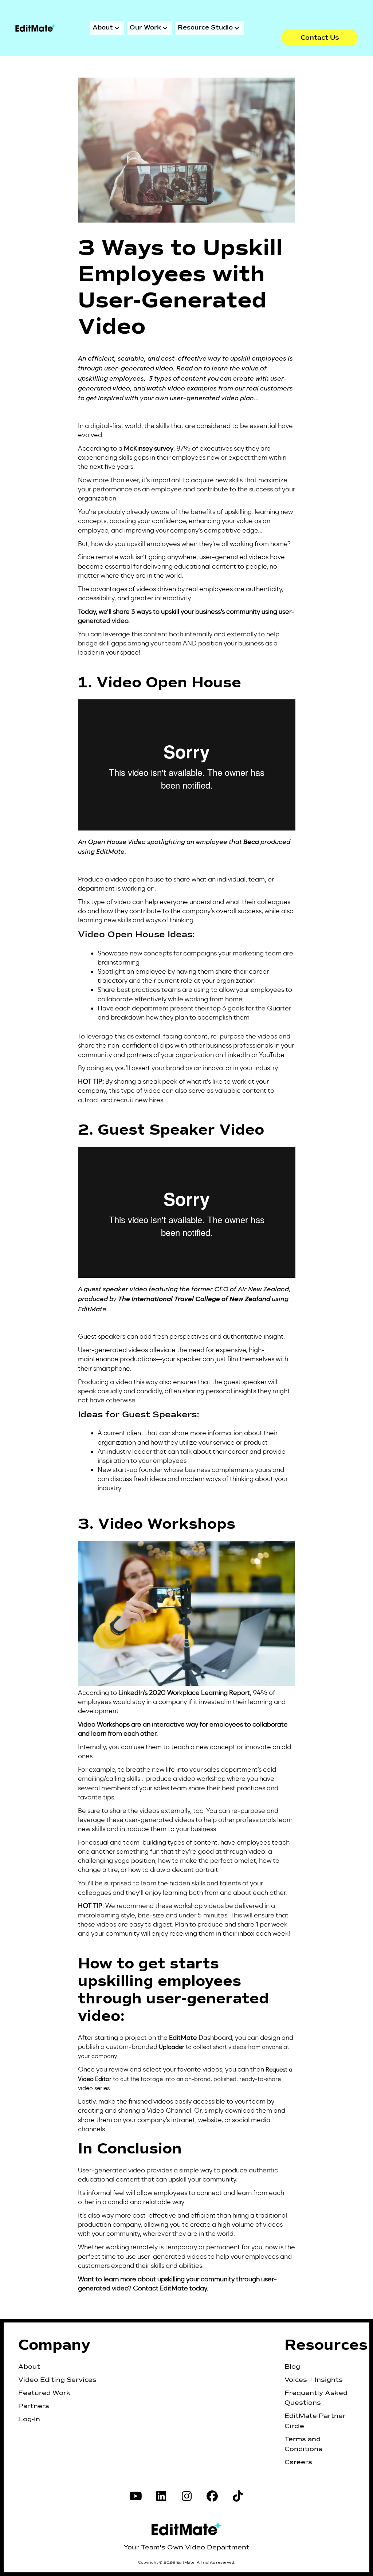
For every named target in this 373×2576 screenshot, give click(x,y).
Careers (298, 2462)
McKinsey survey (149, 448)
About (29, 2367)
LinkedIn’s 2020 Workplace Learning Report (184, 1693)
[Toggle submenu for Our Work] (165, 28)
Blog (292, 2367)
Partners (34, 2406)
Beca (251, 842)
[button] (320, 38)
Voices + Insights (314, 2380)
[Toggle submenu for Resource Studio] (237, 28)
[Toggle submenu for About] (117, 28)
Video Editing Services (57, 2380)
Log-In (29, 2419)
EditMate (174, 2288)
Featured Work (44, 2393)
